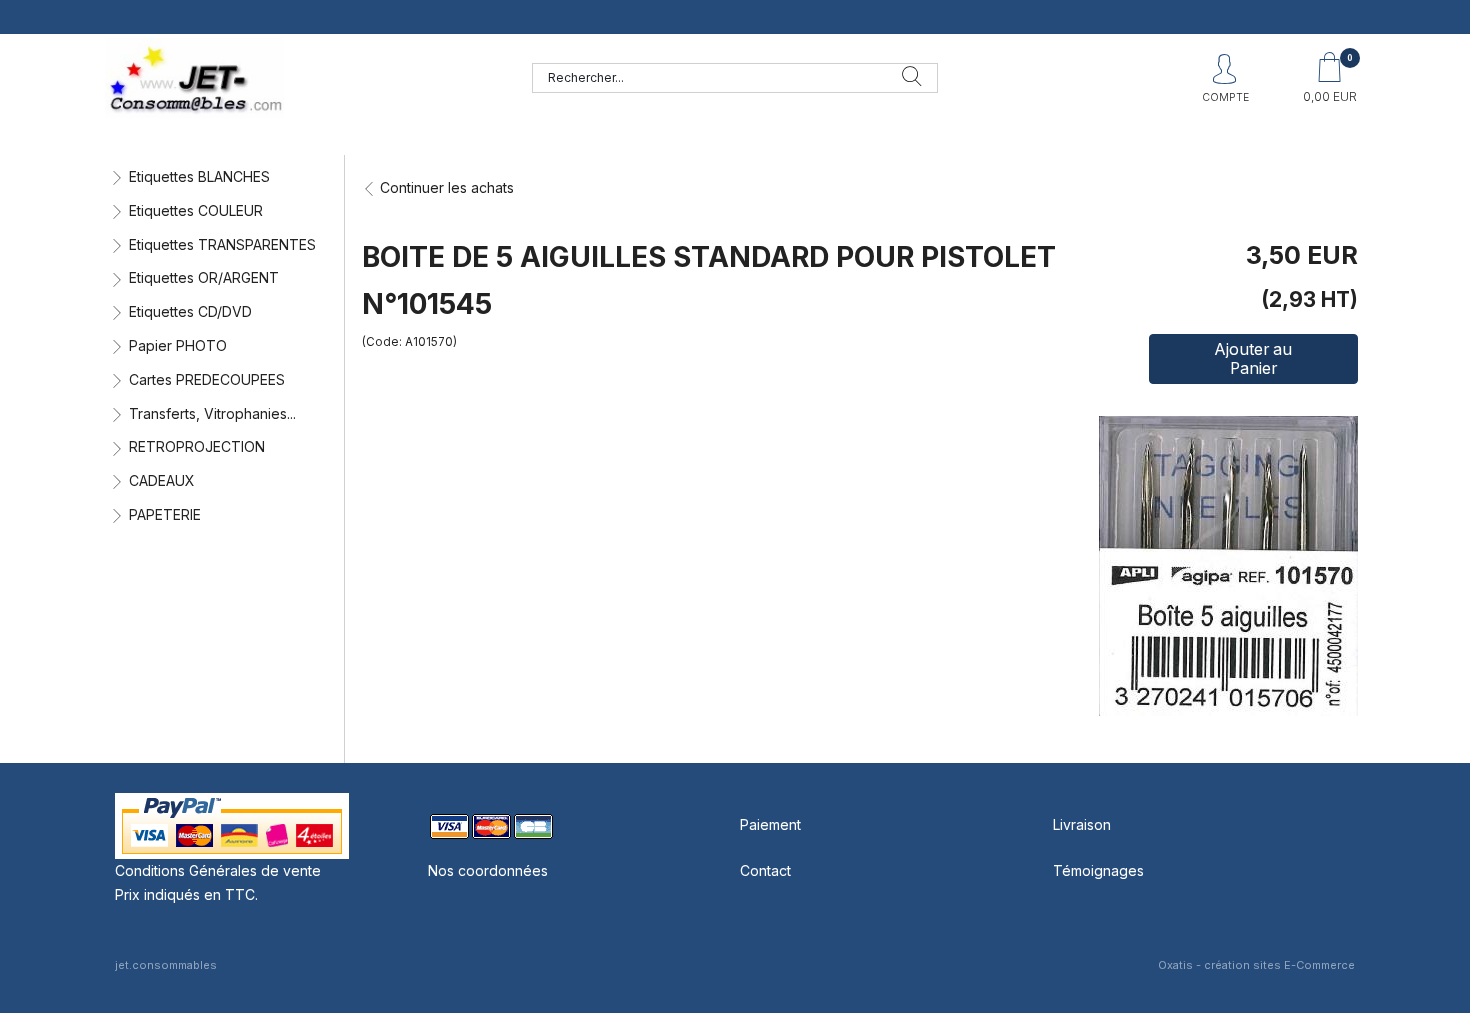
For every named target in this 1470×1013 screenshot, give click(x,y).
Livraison (1082, 824)
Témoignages (1098, 870)
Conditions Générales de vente (218, 870)
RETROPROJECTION (197, 446)
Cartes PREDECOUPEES (207, 379)
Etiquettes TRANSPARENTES (222, 244)
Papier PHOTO (178, 345)
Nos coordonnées (488, 870)
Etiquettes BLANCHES (199, 176)
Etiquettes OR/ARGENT (204, 277)
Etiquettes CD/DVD (190, 311)
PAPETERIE (165, 514)
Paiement (770, 824)
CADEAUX (162, 480)
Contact (765, 870)
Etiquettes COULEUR (196, 210)
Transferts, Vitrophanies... (212, 413)
